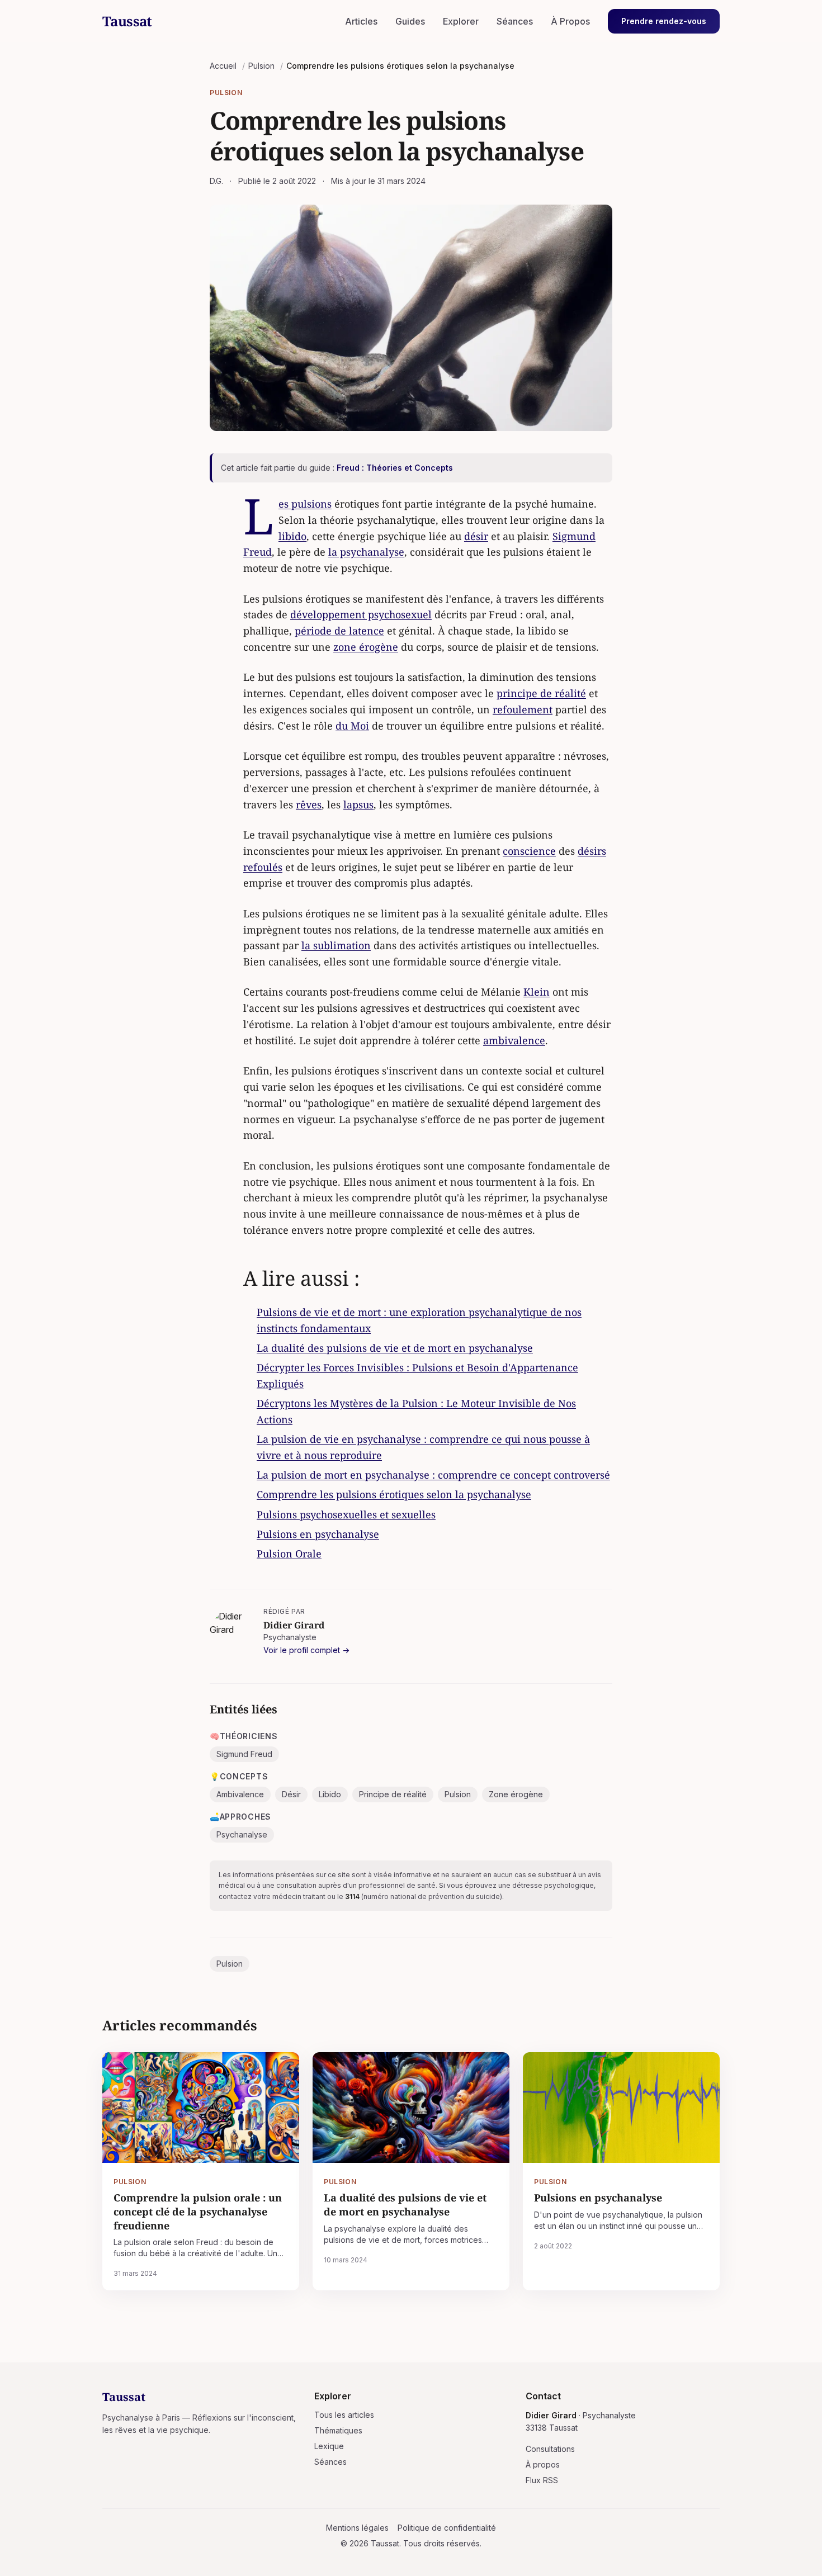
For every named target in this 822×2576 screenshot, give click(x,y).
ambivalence (514, 1040)
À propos (543, 2464)
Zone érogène (516, 1794)
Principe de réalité (393, 1794)
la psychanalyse (366, 552)
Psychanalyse (242, 1834)
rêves (309, 804)
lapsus (358, 804)
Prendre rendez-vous (664, 21)
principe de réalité (541, 693)
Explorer (461, 21)
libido (292, 536)
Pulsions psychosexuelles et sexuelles (346, 1514)
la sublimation (336, 945)
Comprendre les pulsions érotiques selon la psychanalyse (394, 1494)
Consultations (550, 2449)
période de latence (339, 631)
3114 (352, 1897)
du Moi (352, 726)
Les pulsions (305, 504)
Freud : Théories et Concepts (395, 468)
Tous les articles (344, 2415)
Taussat (127, 21)
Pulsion (261, 66)
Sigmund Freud (244, 1754)
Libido (330, 1794)
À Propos (570, 21)
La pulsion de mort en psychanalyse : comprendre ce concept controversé (433, 1475)
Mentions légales (357, 2528)
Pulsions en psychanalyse (318, 1534)
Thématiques (338, 2430)
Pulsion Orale (289, 1554)
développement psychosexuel (361, 614)
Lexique (329, 2446)
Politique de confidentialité (447, 2528)
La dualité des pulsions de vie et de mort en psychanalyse (395, 1348)
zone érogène (366, 647)
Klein (537, 992)
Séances (515, 21)
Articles (361, 21)
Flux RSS (542, 2480)
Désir (291, 1794)
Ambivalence (240, 1794)
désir (476, 536)
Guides (410, 21)
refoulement (523, 709)
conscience (529, 851)
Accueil (223, 66)
